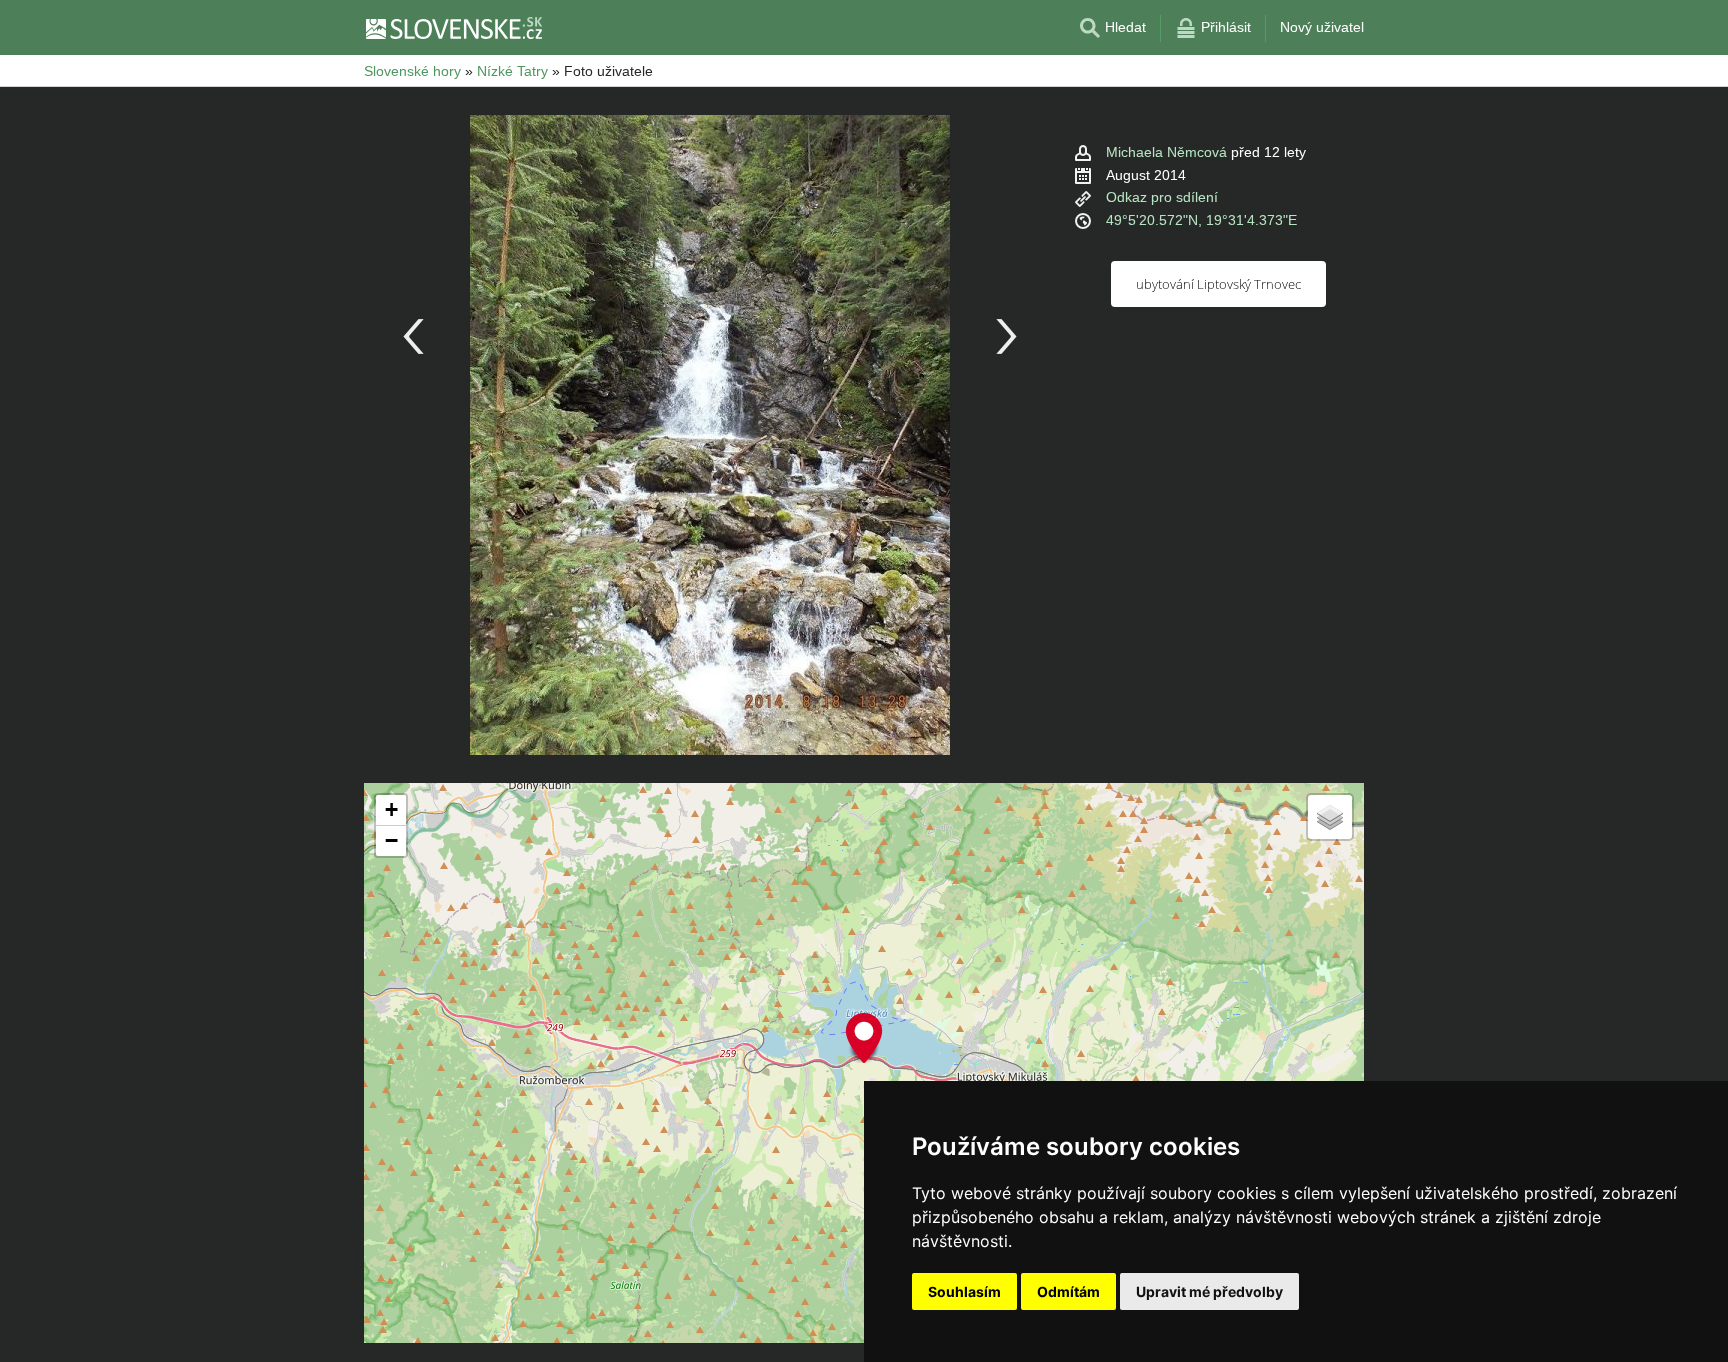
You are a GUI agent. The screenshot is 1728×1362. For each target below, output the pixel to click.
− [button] (391, 840)
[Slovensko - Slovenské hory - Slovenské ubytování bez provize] (453, 28)
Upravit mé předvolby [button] (1209, 1291)
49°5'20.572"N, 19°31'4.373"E (1201, 220)
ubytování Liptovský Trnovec (1218, 284)
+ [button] (391, 809)
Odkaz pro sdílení (1162, 197)
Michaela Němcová (1166, 152)
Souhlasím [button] (964, 1291)
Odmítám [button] (1068, 1291)
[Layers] (1330, 817)
